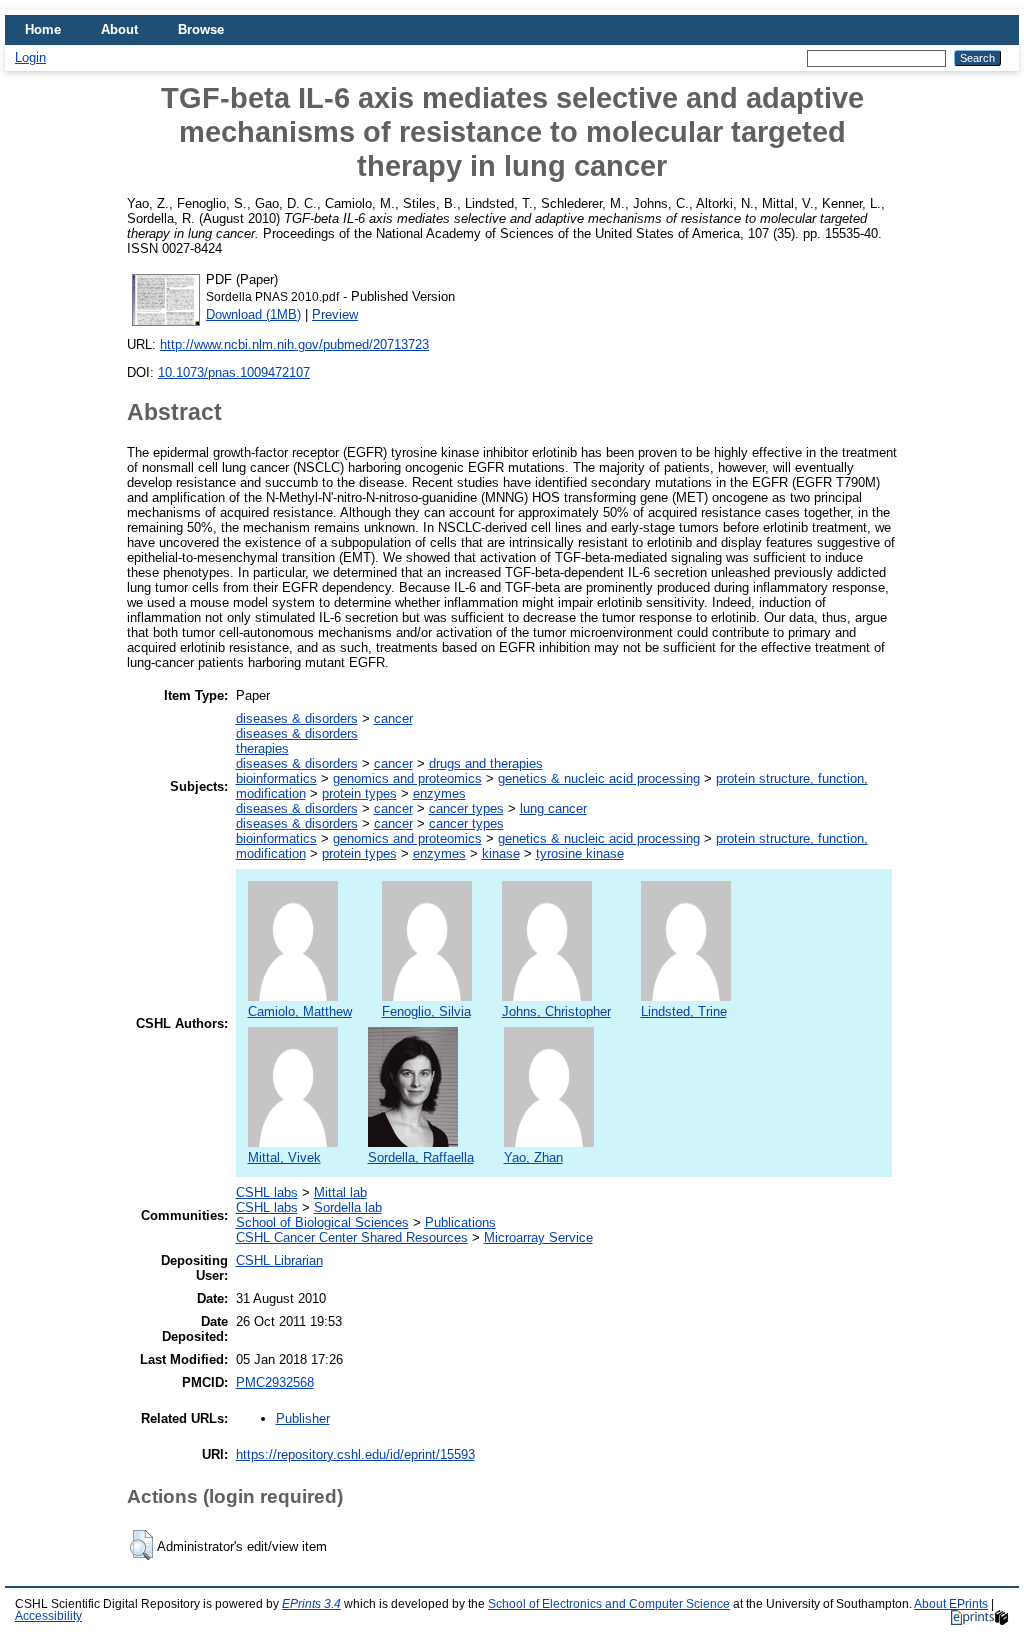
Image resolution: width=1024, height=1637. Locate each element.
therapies (262, 748)
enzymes (439, 793)
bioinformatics (276, 778)
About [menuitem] (119, 29)
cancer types (466, 808)
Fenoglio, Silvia (426, 1011)
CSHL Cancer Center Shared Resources (352, 1237)
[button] (141, 1545)
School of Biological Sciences (322, 1222)
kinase (501, 853)
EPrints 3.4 (311, 1604)
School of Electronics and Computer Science (609, 1604)
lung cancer (553, 808)
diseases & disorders (297, 718)
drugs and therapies (486, 763)
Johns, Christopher (556, 1011)
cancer (393, 718)
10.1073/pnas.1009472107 (234, 372)
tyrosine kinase (580, 853)
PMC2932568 (275, 1382)
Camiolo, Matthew (300, 1011)
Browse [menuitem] (201, 29)
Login (30, 57)
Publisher (303, 1418)
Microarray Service (538, 1237)
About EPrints (951, 1604)
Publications (460, 1222)
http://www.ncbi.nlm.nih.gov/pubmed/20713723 (294, 344)
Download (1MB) (253, 314)
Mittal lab (340, 1192)
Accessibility (48, 1616)
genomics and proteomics (407, 778)
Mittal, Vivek (284, 1157)
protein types (359, 793)
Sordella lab (348, 1207)
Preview (335, 314)
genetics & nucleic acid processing (599, 778)
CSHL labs (267, 1192)
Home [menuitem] (43, 29)
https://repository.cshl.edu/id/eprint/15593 (355, 1454)
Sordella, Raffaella (421, 1157)
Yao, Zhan (533, 1157)
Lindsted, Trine (684, 1011)
